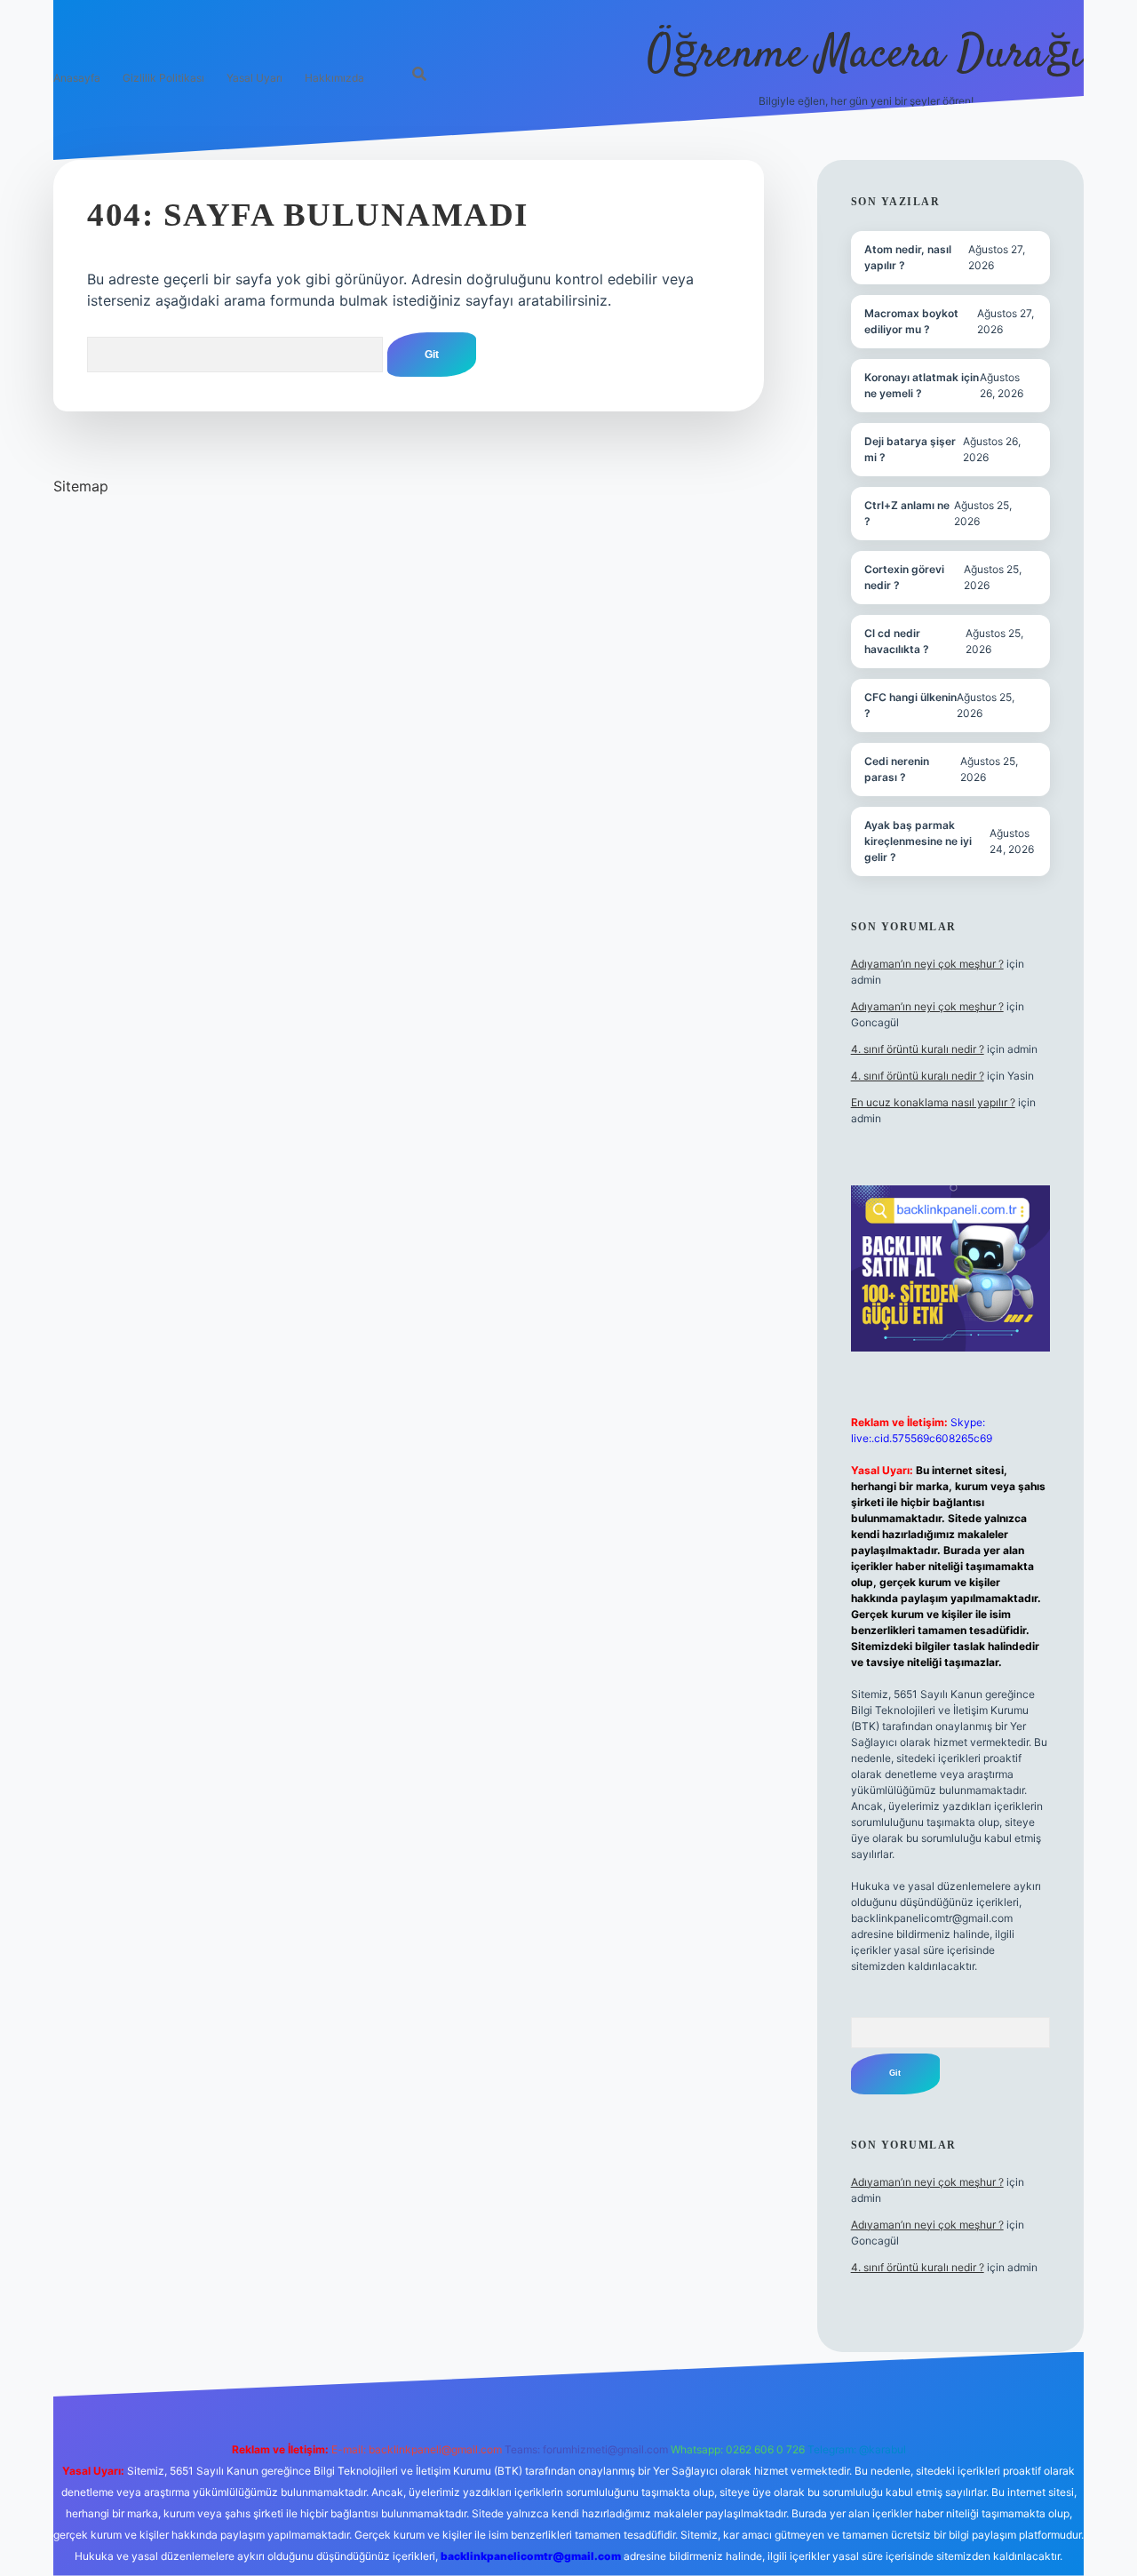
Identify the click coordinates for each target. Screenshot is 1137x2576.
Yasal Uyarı (254, 78)
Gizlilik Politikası (163, 78)
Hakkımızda (334, 78)
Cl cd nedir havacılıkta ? (897, 641)
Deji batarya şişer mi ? (910, 449)
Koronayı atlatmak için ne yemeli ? (922, 385)
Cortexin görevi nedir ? (904, 577)
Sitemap (81, 486)
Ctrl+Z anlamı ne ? (907, 513)
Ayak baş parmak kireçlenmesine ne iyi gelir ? (918, 841)
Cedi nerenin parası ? (897, 769)
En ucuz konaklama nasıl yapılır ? (933, 1102)
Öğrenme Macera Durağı (866, 56)
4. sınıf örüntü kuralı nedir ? (918, 1049)
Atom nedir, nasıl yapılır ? (908, 257)
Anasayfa (77, 78)
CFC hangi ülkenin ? (910, 705)
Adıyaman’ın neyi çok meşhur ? (927, 964)
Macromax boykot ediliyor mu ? (911, 321)
